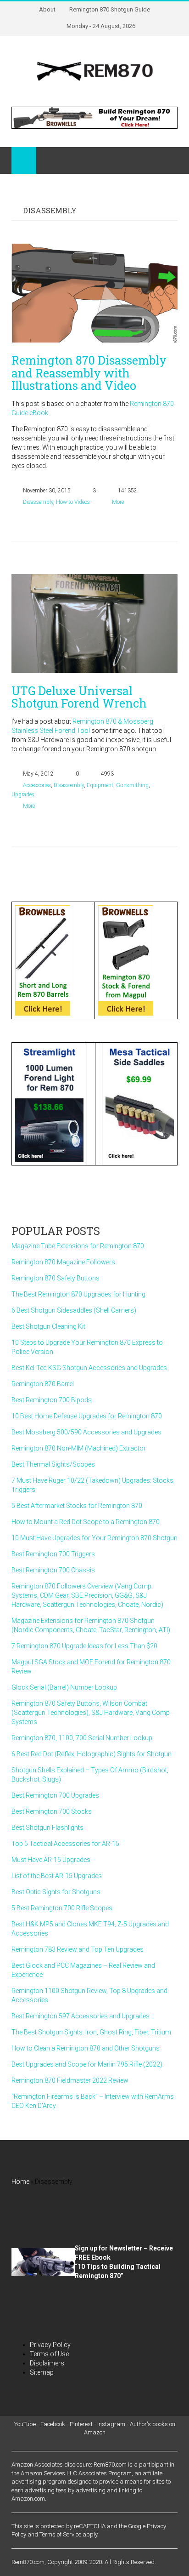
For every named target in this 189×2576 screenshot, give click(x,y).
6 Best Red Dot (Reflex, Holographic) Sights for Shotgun (92, 1754)
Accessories (37, 785)
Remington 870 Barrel (43, 1384)
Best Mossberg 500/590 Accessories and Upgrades (86, 1432)
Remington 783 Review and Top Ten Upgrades (78, 1949)
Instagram (111, 2424)
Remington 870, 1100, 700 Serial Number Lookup (82, 1738)
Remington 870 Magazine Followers (63, 1262)
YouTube (25, 2424)
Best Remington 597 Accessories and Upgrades (81, 2016)
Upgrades (23, 794)
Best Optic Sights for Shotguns (56, 1892)
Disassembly (38, 502)
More (118, 502)
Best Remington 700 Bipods (52, 1400)
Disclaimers (47, 2363)
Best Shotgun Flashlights (47, 1828)
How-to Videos (73, 502)
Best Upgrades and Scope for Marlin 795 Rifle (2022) (87, 2064)
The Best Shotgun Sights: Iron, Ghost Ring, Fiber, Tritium (91, 2032)
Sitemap (42, 2372)
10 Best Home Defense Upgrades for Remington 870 (87, 1416)
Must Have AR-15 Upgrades (51, 1860)
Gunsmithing (132, 785)
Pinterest (81, 2424)
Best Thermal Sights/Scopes (53, 1464)
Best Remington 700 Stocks (52, 1811)
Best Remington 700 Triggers (53, 1554)
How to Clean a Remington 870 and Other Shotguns (86, 2048)
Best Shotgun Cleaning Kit (48, 1326)
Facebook (53, 2424)
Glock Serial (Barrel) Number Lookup (64, 1687)
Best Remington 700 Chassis (53, 1570)
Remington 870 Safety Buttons (56, 1278)
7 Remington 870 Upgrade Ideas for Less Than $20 (84, 1646)
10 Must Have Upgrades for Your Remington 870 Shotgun (94, 1538)
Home (20, 2182)
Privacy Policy (50, 2345)
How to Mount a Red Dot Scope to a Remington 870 (86, 1522)
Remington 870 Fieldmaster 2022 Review (70, 2080)
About (47, 9)
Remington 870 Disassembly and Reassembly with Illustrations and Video (89, 373)
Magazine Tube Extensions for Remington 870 (78, 1246)
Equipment (100, 785)
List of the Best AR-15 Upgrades (57, 1876)
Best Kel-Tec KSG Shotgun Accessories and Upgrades (89, 1368)
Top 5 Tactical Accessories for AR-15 (65, 1844)
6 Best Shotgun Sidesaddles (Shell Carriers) (74, 1310)
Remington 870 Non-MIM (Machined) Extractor (79, 1448)
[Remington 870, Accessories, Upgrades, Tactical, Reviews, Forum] (94, 71)
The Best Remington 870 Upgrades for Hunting (78, 1294)
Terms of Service (60, 2534)
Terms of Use (49, 2354)
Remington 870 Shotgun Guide (110, 9)
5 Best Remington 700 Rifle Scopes (62, 1908)
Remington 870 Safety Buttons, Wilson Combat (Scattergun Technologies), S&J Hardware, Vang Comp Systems (91, 1713)
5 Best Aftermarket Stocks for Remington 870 (77, 1506)
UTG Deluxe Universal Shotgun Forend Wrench (79, 697)
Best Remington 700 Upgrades (55, 1795)
